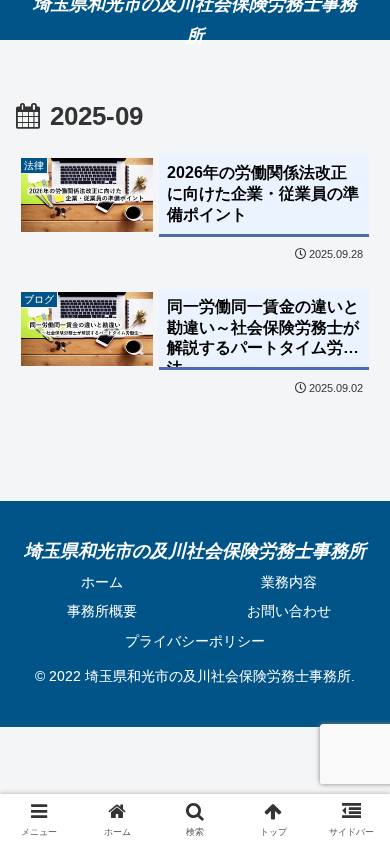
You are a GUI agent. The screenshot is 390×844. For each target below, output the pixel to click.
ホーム (102, 582)
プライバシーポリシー (195, 641)
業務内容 (289, 582)
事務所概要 (102, 611)
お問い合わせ (289, 611)
